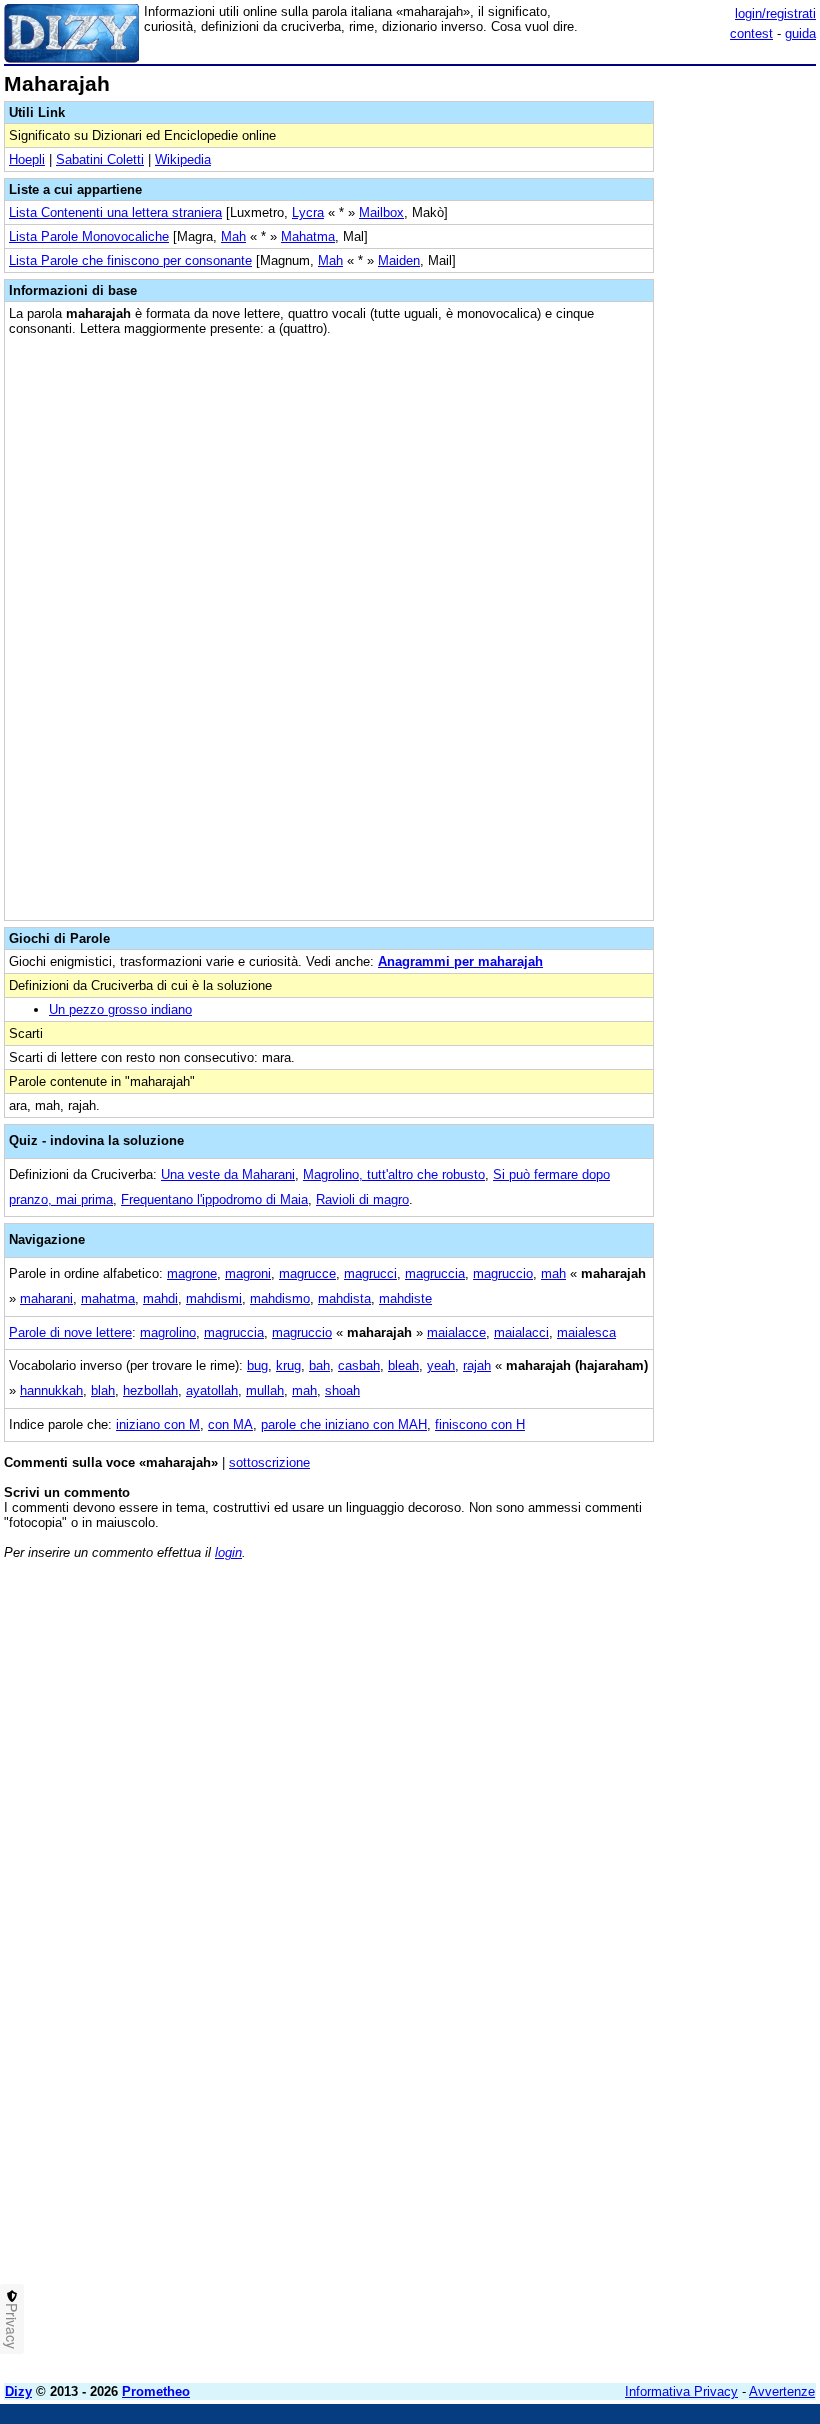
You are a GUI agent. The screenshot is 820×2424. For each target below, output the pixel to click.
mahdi (160, 1298)
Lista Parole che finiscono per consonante (130, 260)
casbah (359, 1365)
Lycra (308, 212)
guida (800, 33)
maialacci (521, 1332)
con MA (230, 1424)
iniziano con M (158, 1424)
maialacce (456, 1332)
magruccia (435, 1273)
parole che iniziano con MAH (344, 1424)
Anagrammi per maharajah (460, 961)
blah (103, 1390)
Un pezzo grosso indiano (120, 1009)
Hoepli (27, 159)
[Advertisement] (666, 1700)
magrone (192, 1273)
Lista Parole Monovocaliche (89, 236)
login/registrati (775, 13)
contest (751, 33)
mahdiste (405, 1298)
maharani (46, 1298)
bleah (403, 1365)
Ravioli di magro (362, 1199)
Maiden (399, 260)
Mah (233, 236)
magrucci (370, 1273)
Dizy (18, 2391)
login (228, 1552)
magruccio (503, 1273)
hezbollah (150, 1390)
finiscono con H (480, 1424)
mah (553, 1273)
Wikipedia (183, 159)
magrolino (168, 1332)
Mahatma (308, 236)
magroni (248, 1273)
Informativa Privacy (681, 2391)
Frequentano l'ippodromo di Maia (214, 1199)
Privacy (12, 2326)
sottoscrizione (269, 1462)
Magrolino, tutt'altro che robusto (394, 1174)
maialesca (586, 1332)
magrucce (307, 1273)
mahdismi (214, 1298)
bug (257, 1365)
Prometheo (156, 2391)
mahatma (108, 1298)
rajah (477, 1365)
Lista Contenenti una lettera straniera (115, 212)
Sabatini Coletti (100, 159)
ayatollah (212, 1390)
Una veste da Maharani (228, 1174)
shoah (342, 1390)
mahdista (344, 1298)
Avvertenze (782, 2391)
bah (319, 1365)
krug (288, 1365)
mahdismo (280, 1298)
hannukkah (51, 1390)
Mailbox (381, 212)
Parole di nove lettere (70, 1332)
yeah (441, 1365)
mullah (265, 1390)
